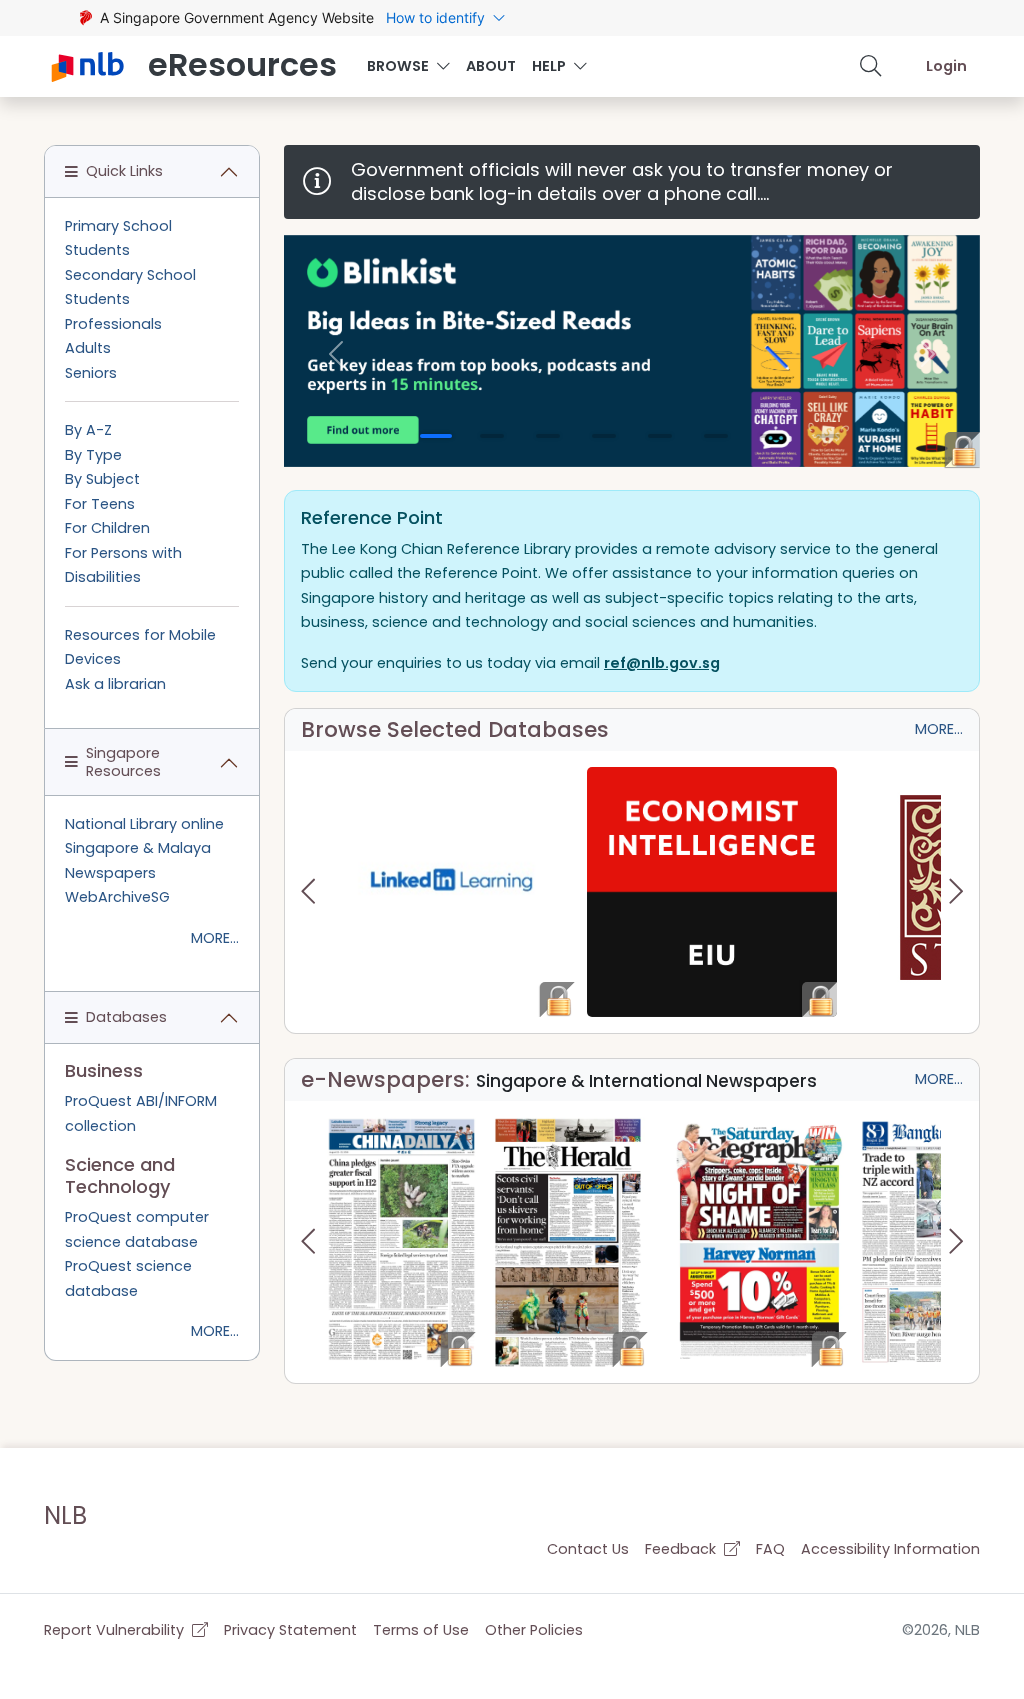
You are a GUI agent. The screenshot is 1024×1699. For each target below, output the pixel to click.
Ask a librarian (115, 684)
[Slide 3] (548, 436)
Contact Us (588, 1549)
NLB (65, 1515)
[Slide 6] (716, 436)
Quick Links (124, 171)
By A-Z (88, 430)
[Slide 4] (604, 436)
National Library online (144, 824)
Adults (88, 348)
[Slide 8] (828, 436)
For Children (107, 528)
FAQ (770, 1549)
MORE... (939, 729)
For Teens (100, 504)
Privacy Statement (290, 1630)
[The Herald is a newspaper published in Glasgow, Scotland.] (568, 1242)
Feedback (682, 1549)
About (491, 66)
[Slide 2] (492, 436)
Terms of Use (421, 1630)
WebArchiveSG (117, 897)
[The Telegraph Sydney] (759, 1242)
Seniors (91, 373)
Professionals (113, 324)
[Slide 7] (772, 436)
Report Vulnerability (116, 1630)
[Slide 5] (660, 436)
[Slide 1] (436, 436)
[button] (871, 66)
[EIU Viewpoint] (712, 892)
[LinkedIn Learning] (451, 892)
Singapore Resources (123, 761)
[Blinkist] (632, 351)
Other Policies (534, 1630)
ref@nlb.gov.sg (662, 663)
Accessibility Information (890, 1549)
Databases (126, 1017)
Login (946, 66)
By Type (93, 455)
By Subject (102, 479)
